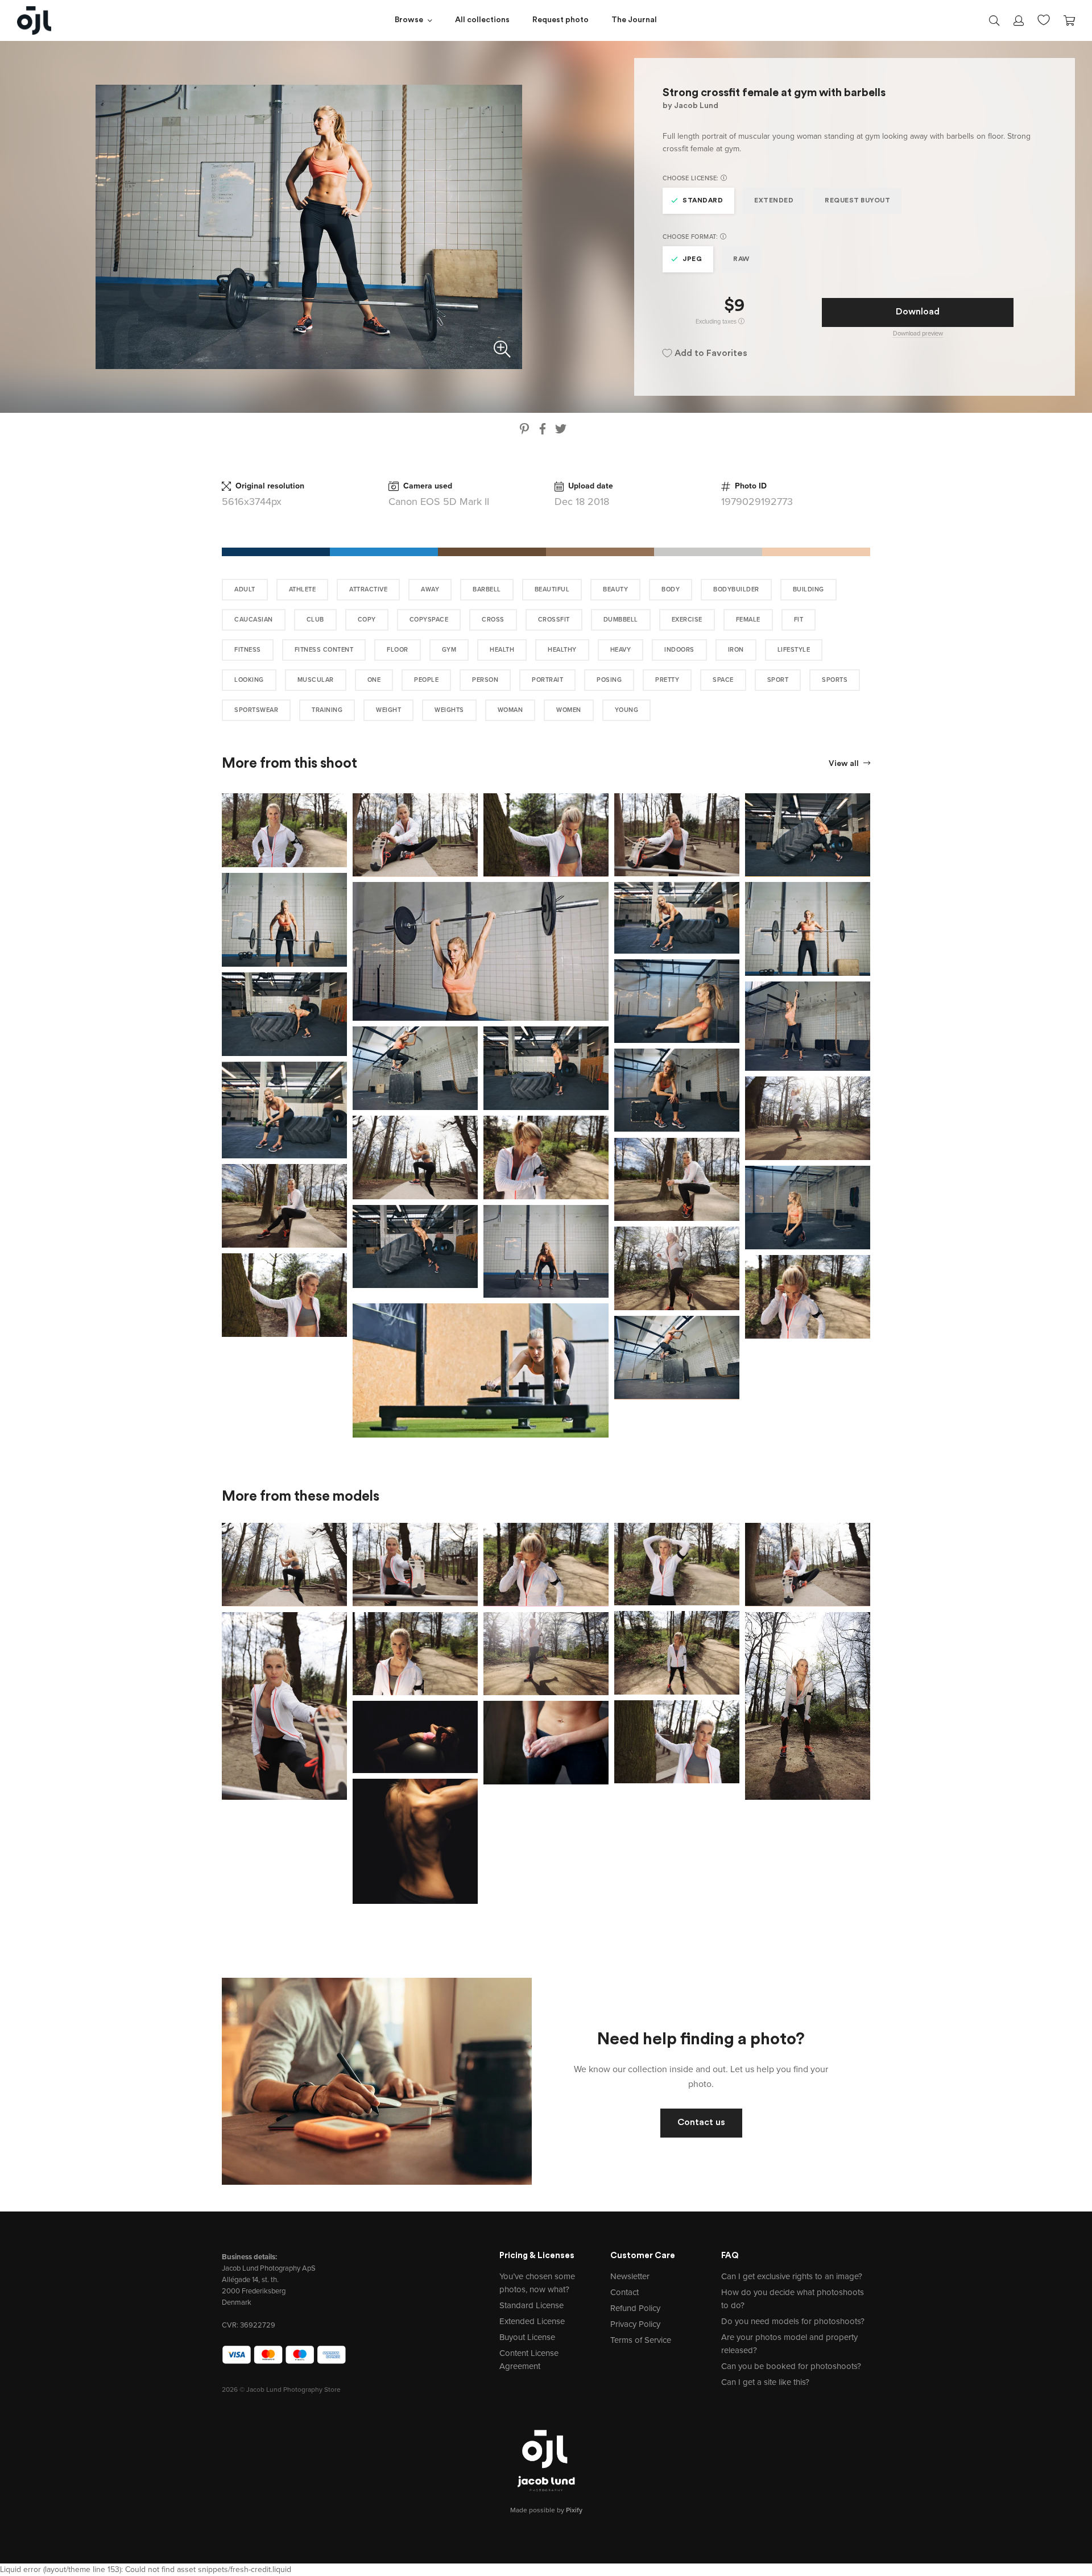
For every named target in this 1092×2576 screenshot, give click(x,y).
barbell (487, 589)
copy (367, 620)
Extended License (532, 2321)
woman (510, 710)
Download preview (918, 334)
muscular (316, 680)
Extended (774, 201)
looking (249, 680)
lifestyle (794, 650)
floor (398, 650)
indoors (679, 650)
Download (918, 312)
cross (493, 620)
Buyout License (527, 2337)
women (569, 710)
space (723, 680)
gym (449, 650)
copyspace (429, 620)
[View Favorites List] (1044, 19)
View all (845, 764)
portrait (547, 680)
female (748, 620)
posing (609, 680)
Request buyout (857, 201)
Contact (624, 2292)
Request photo (561, 20)
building (808, 589)
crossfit (554, 620)
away (430, 589)
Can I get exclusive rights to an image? (792, 2276)
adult (245, 589)
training (327, 710)
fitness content (324, 650)
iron (736, 650)
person (485, 680)
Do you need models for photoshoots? (793, 2321)
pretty (667, 680)
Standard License (531, 2305)
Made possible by (546, 2510)
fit (799, 620)
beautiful (552, 589)
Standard (703, 201)
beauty (615, 589)
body (671, 589)
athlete (303, 589)
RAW (741, 259)
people (426, 680)
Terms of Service (641, 2340)
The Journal (634, 20)
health (502, 650)
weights (449, 710)
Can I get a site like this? (765, 2382)
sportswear (256, 710)
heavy (621, 650)
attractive (368, 589)
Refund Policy (635, 2308)
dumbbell (621, 620)
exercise (687, 620)
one (374, 680)
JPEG (692, 259)
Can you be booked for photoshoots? (791, 2366)
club (315, 620)
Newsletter (630, 2276)
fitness (248, 650)
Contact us (701, 2123)
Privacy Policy (635, 2324)
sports (835, 680)
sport (778, 680)
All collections (482, 20)
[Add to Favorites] (341, 800)
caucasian (254, 620)
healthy (562, 650)
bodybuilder (736, 589)
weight (388, 710)
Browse (409, 20)
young (627, 710)
